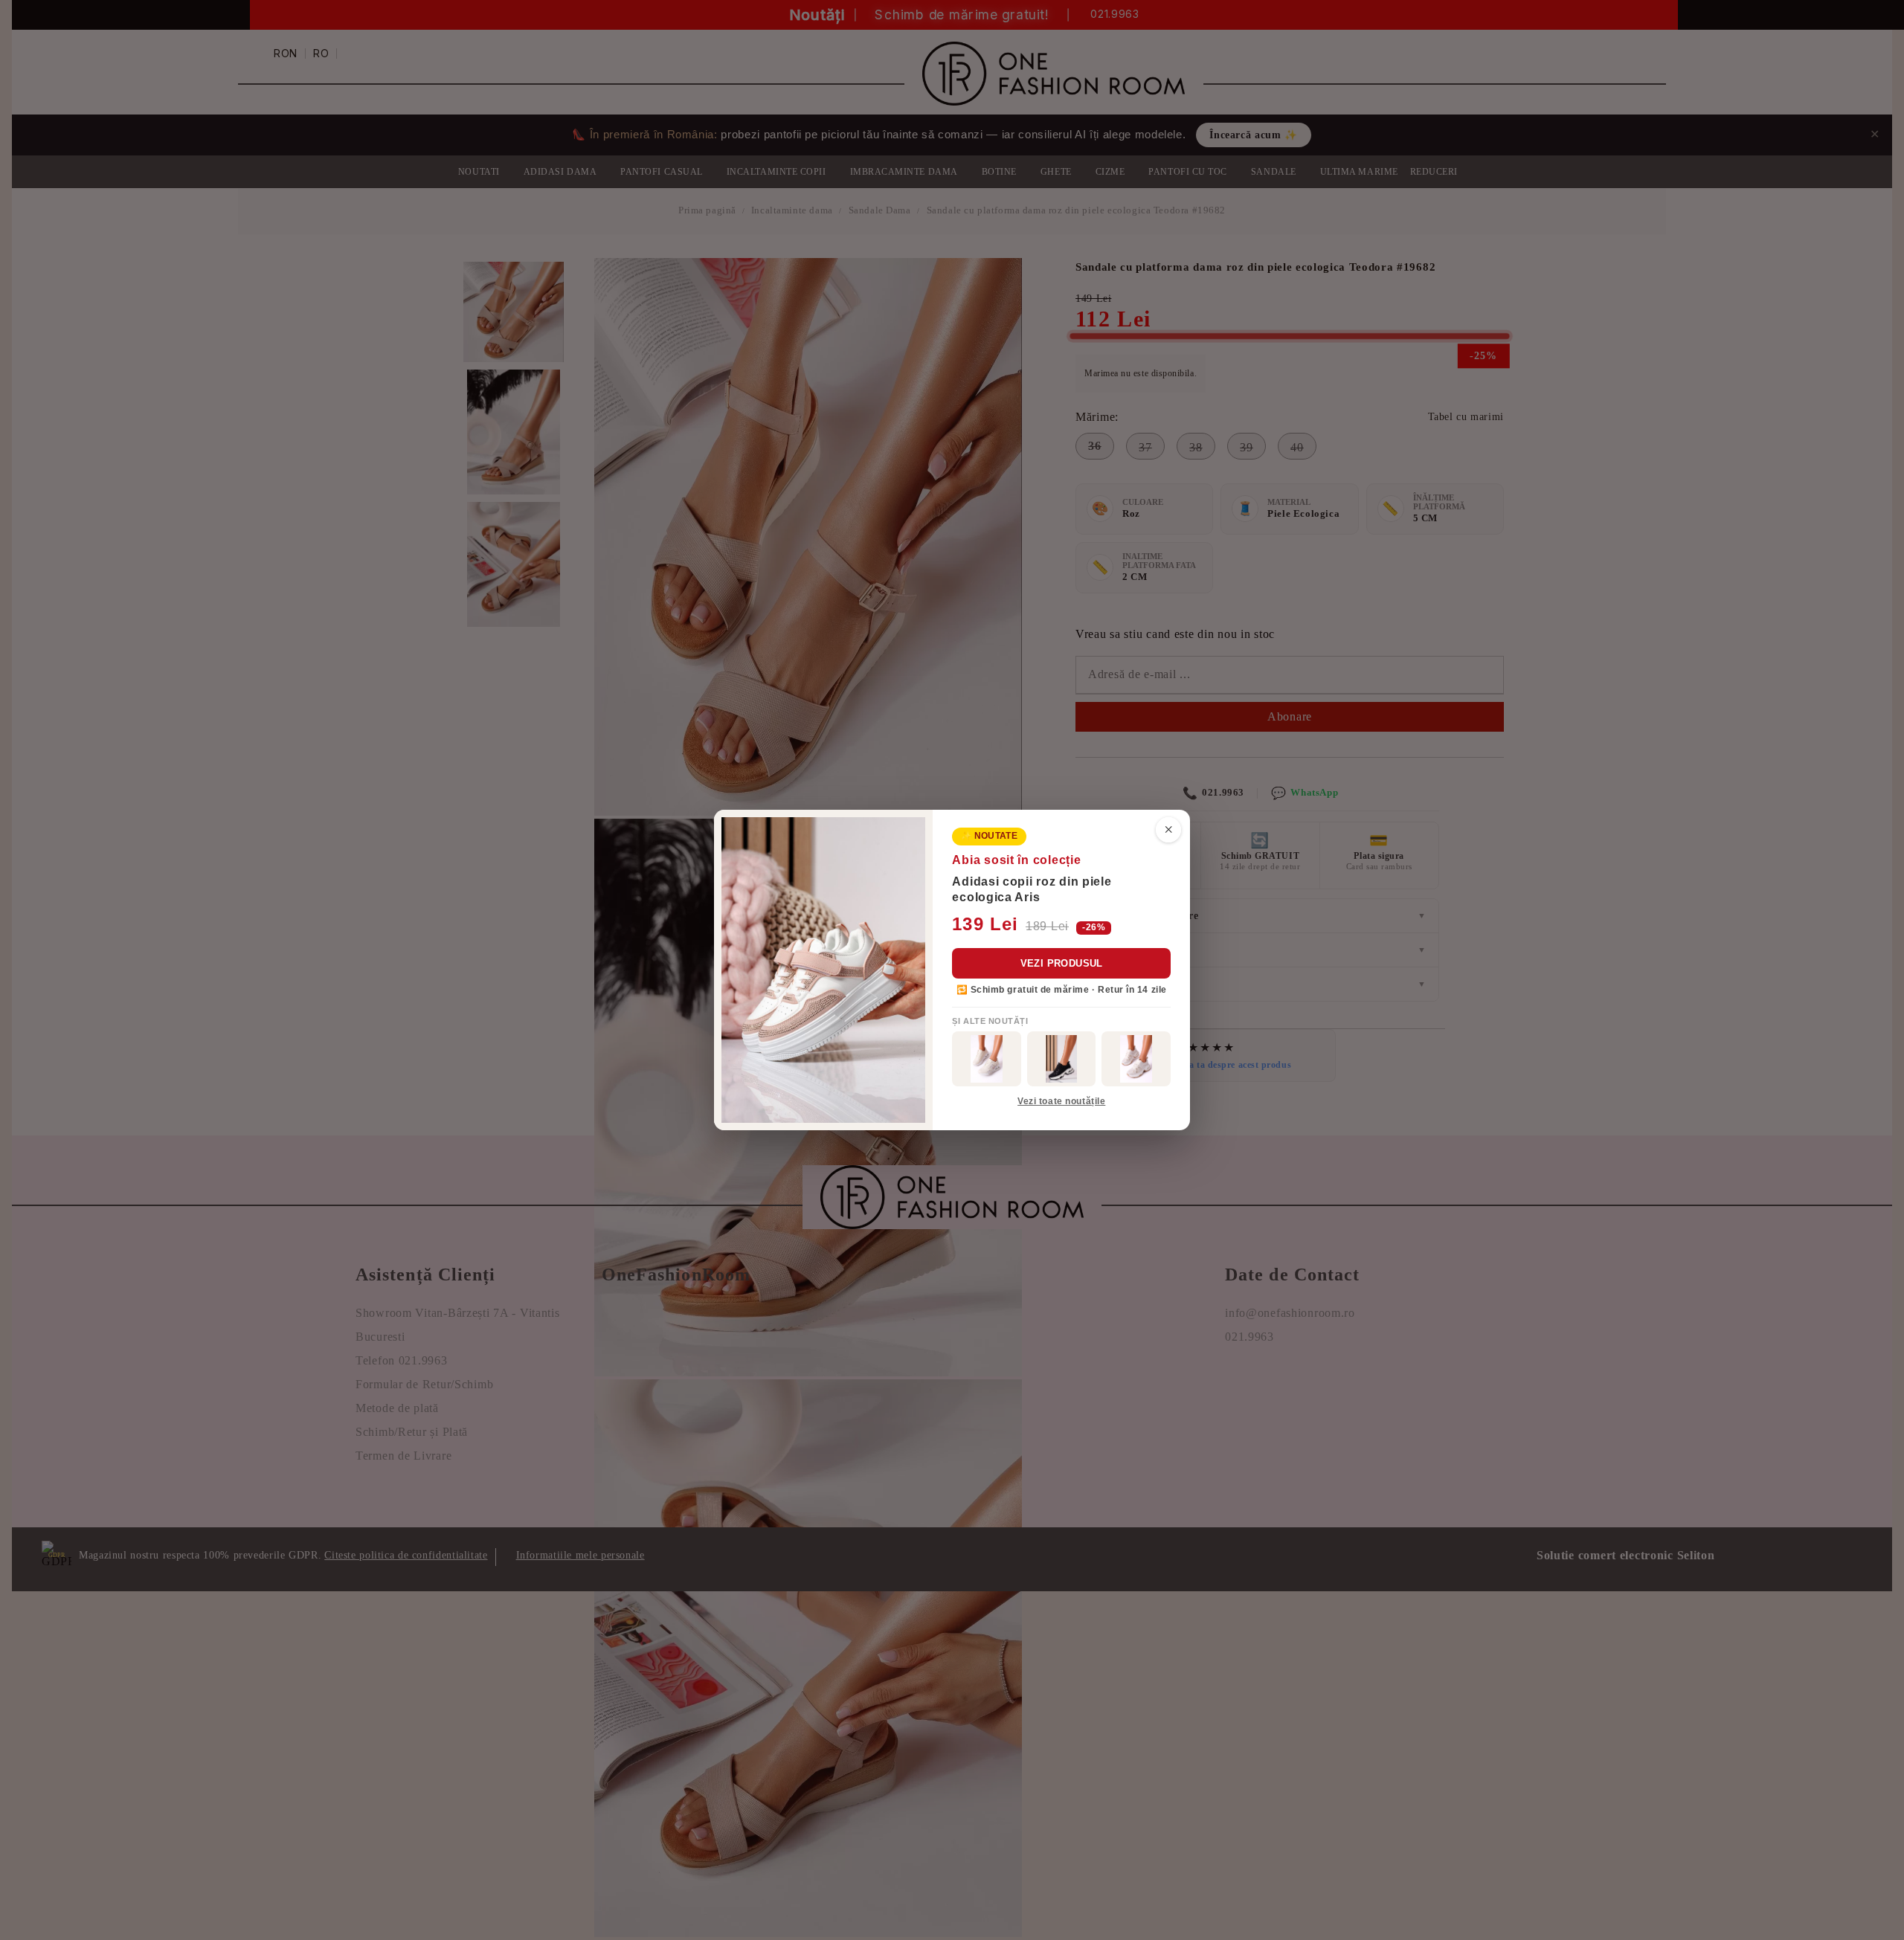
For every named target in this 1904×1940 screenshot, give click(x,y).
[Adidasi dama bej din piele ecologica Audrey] (987, 1059)
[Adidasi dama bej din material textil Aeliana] (1136, 1059)
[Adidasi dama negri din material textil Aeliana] (1062, 1059)
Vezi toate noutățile (1061, 1101)
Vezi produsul (1062, 963)
